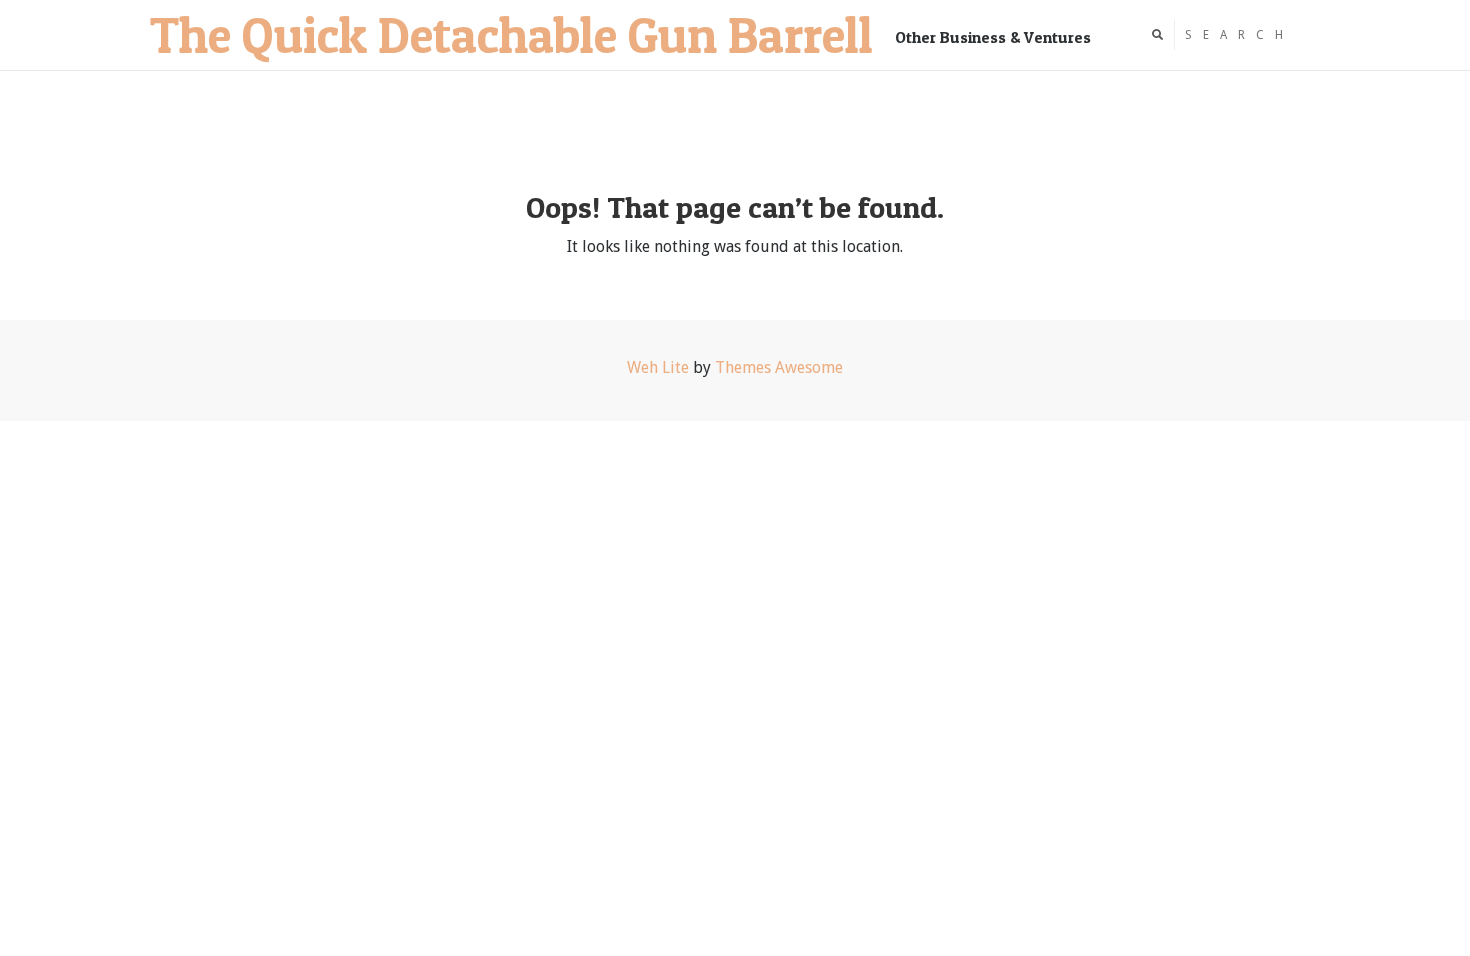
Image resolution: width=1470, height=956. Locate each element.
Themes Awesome (779, 367)
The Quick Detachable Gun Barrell (511, 34)
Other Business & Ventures (993, 37)
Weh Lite (658, 367)
